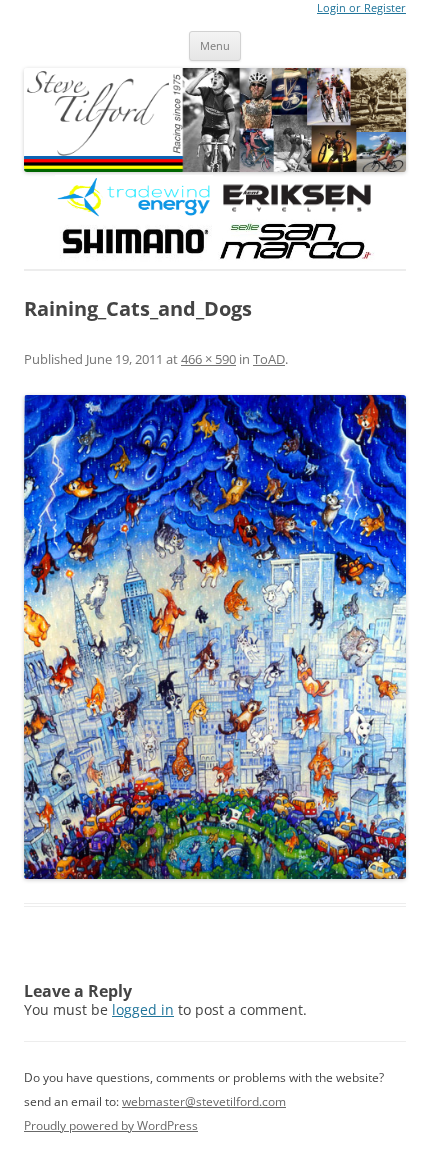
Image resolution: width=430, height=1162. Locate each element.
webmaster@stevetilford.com (204, 1101)
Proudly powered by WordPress (111, 1125)
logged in (143, 1009)
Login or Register (361, 8)
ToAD (269, 359)
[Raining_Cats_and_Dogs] (215, 637)
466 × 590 (208, 359)
